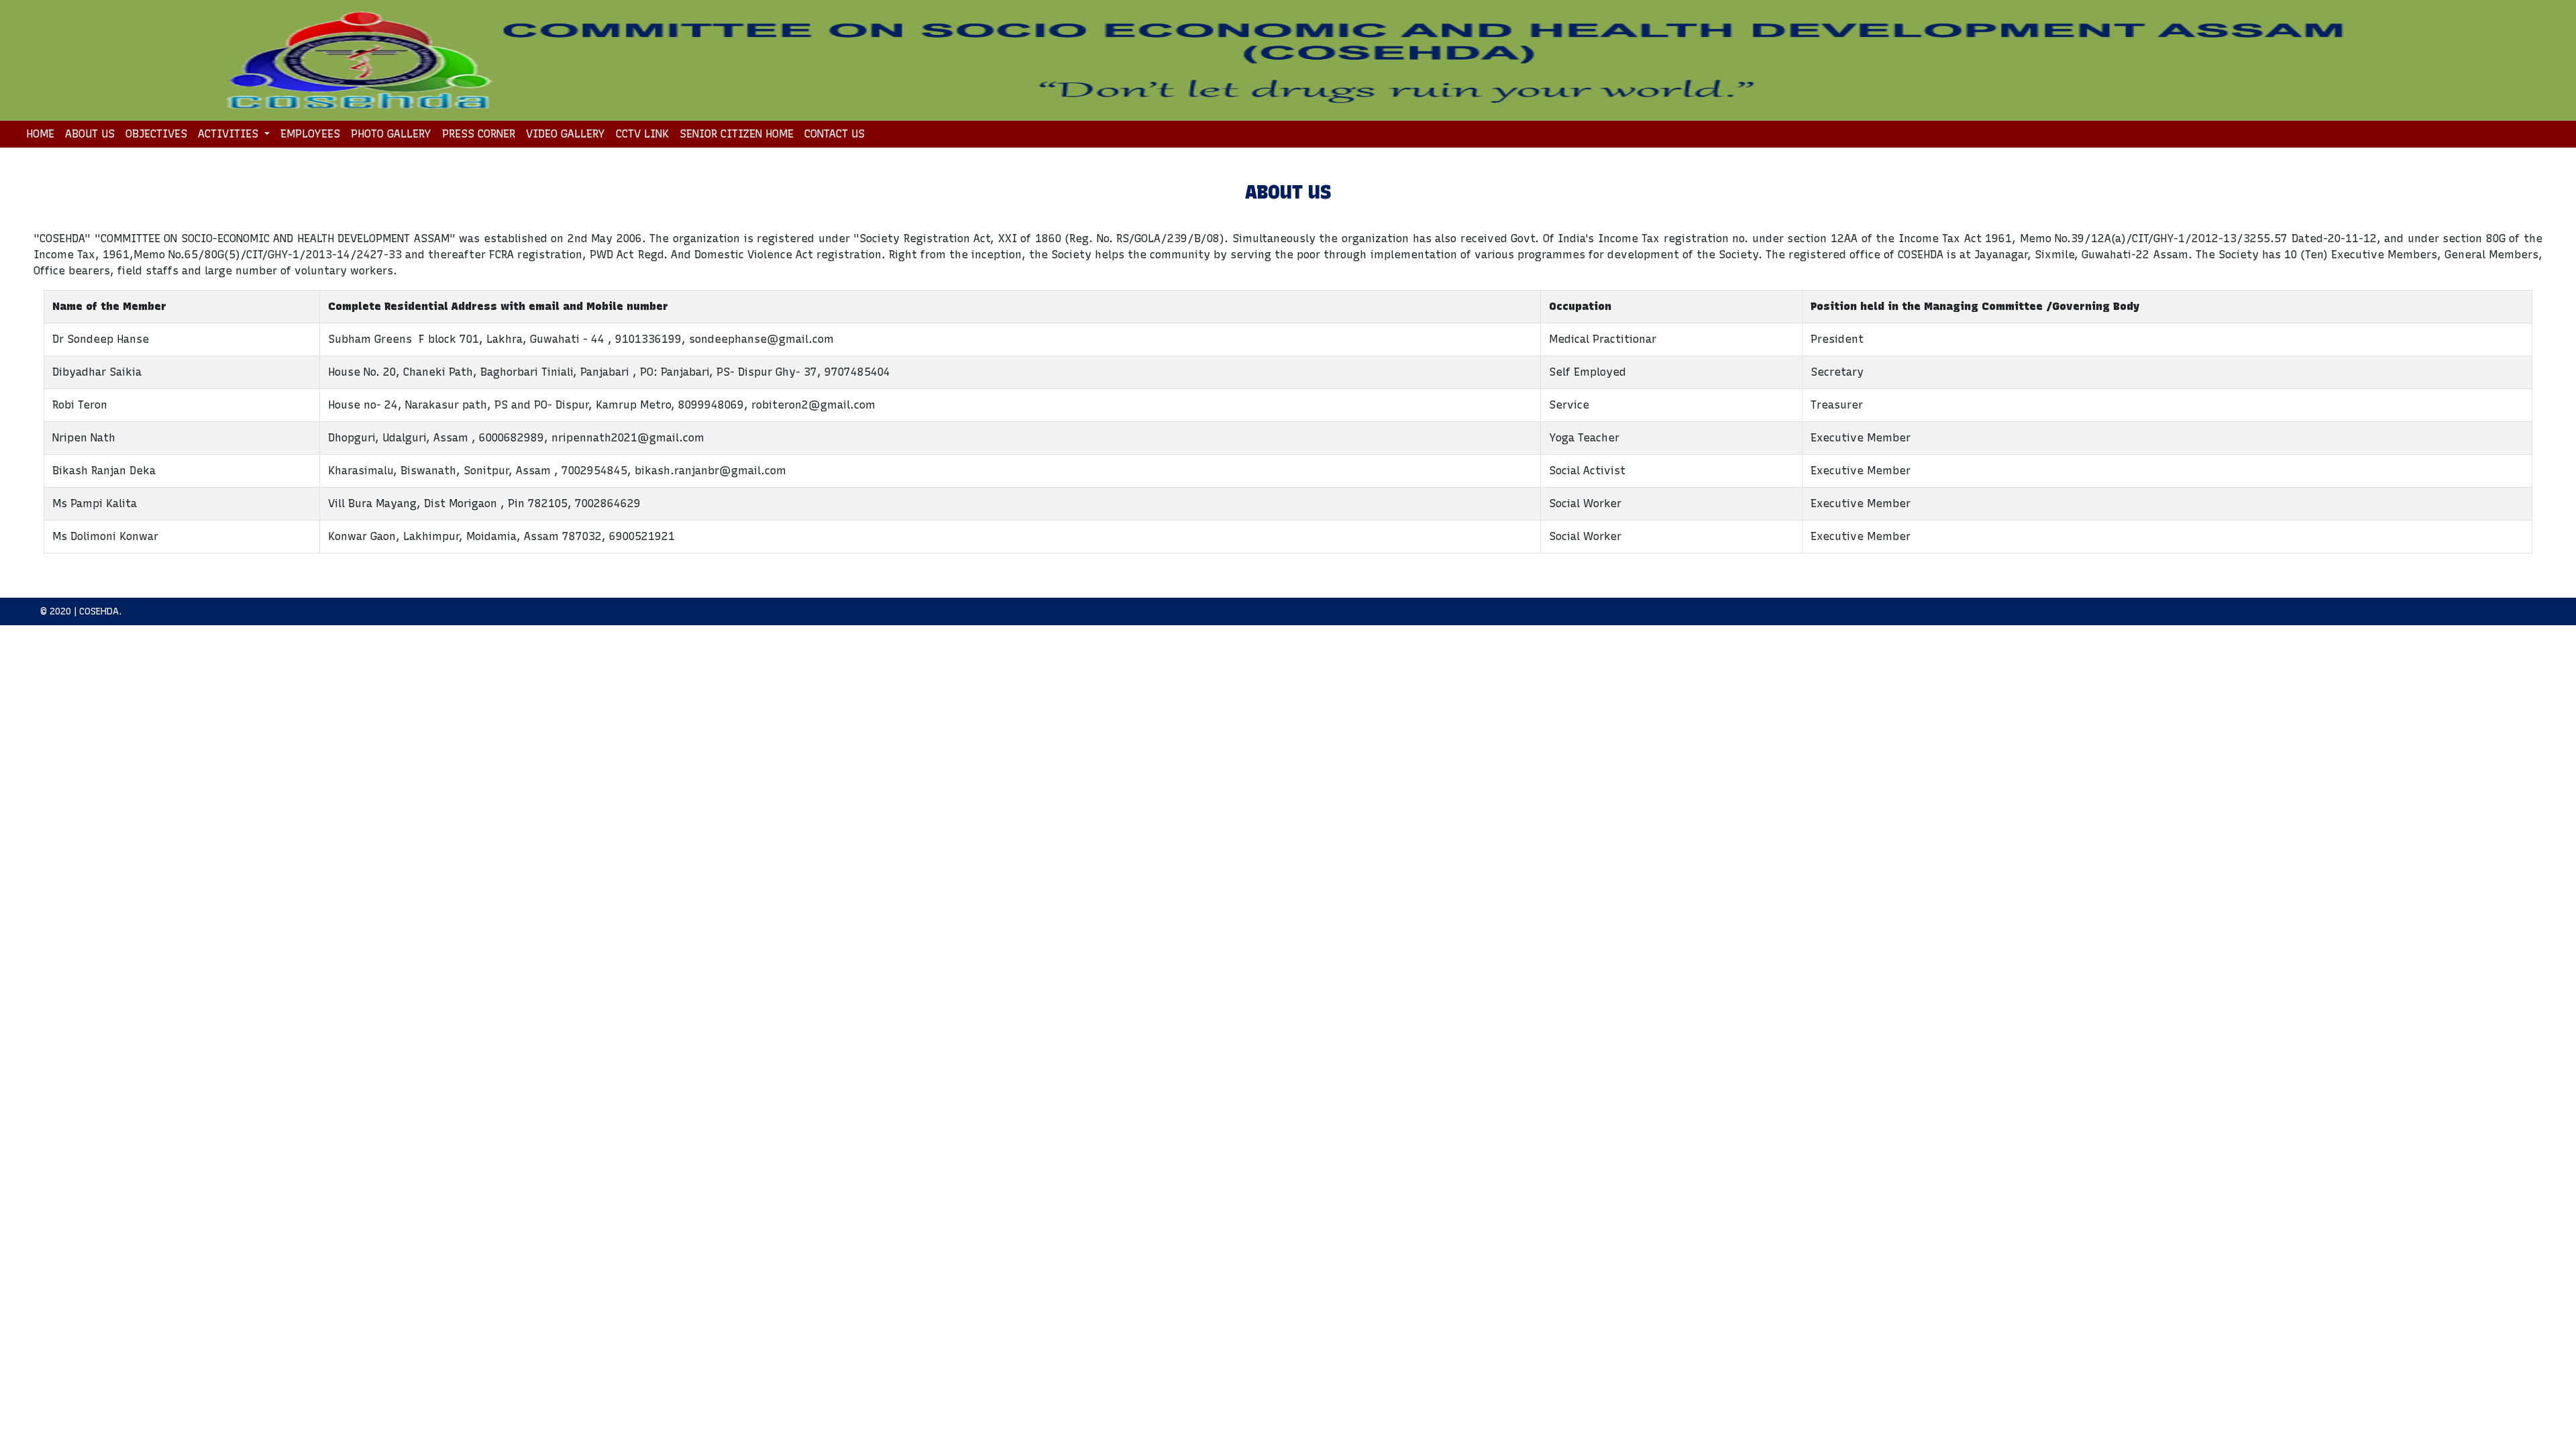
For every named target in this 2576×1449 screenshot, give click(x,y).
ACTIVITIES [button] (230, 134)
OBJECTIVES (156, 134)
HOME (43, 133)
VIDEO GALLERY (566, 134)
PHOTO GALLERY (391, 134)
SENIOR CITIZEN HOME (737, 134)
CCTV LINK (642, 134)
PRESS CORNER (479, 134)
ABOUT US (90, 134)
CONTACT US (835, 134)
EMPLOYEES (310, 134)
